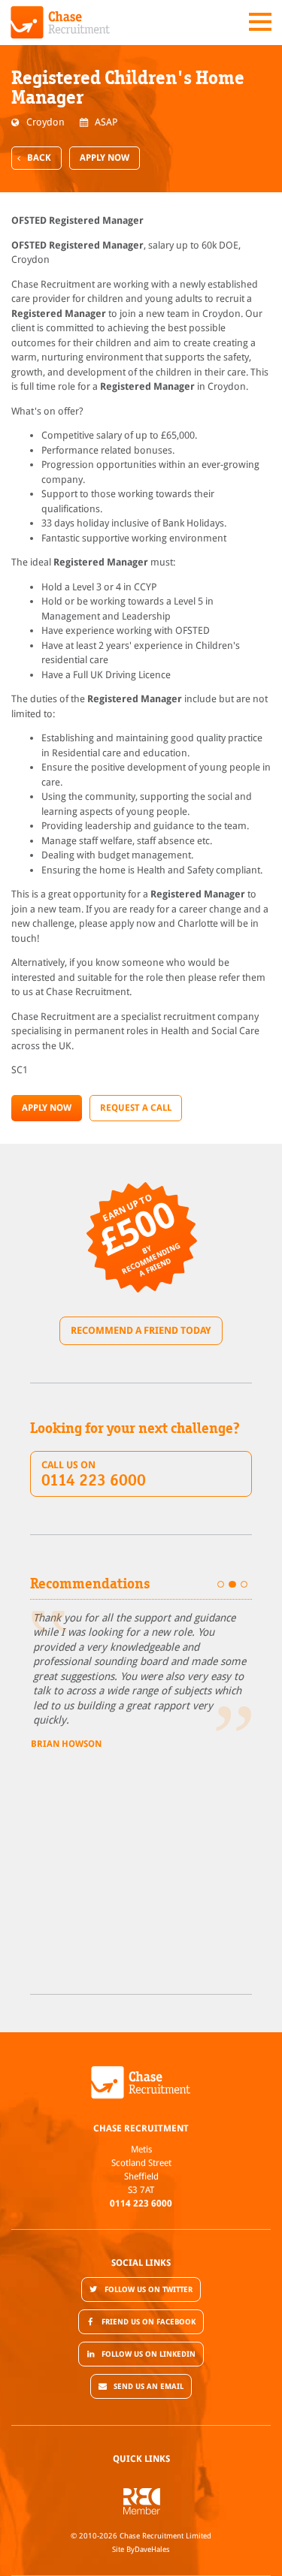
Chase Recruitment (61, 23)
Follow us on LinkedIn (149, 2354)
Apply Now (105, 158)
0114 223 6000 (141, 2203)
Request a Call (136, 1108)
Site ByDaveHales (141, 2549)
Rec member (141, 2501)
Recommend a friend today (141, 1330)
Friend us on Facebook (149, 2322)
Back (39, 158)
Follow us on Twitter (149, 2289)
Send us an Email (149, 2386)
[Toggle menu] (260, 22)
